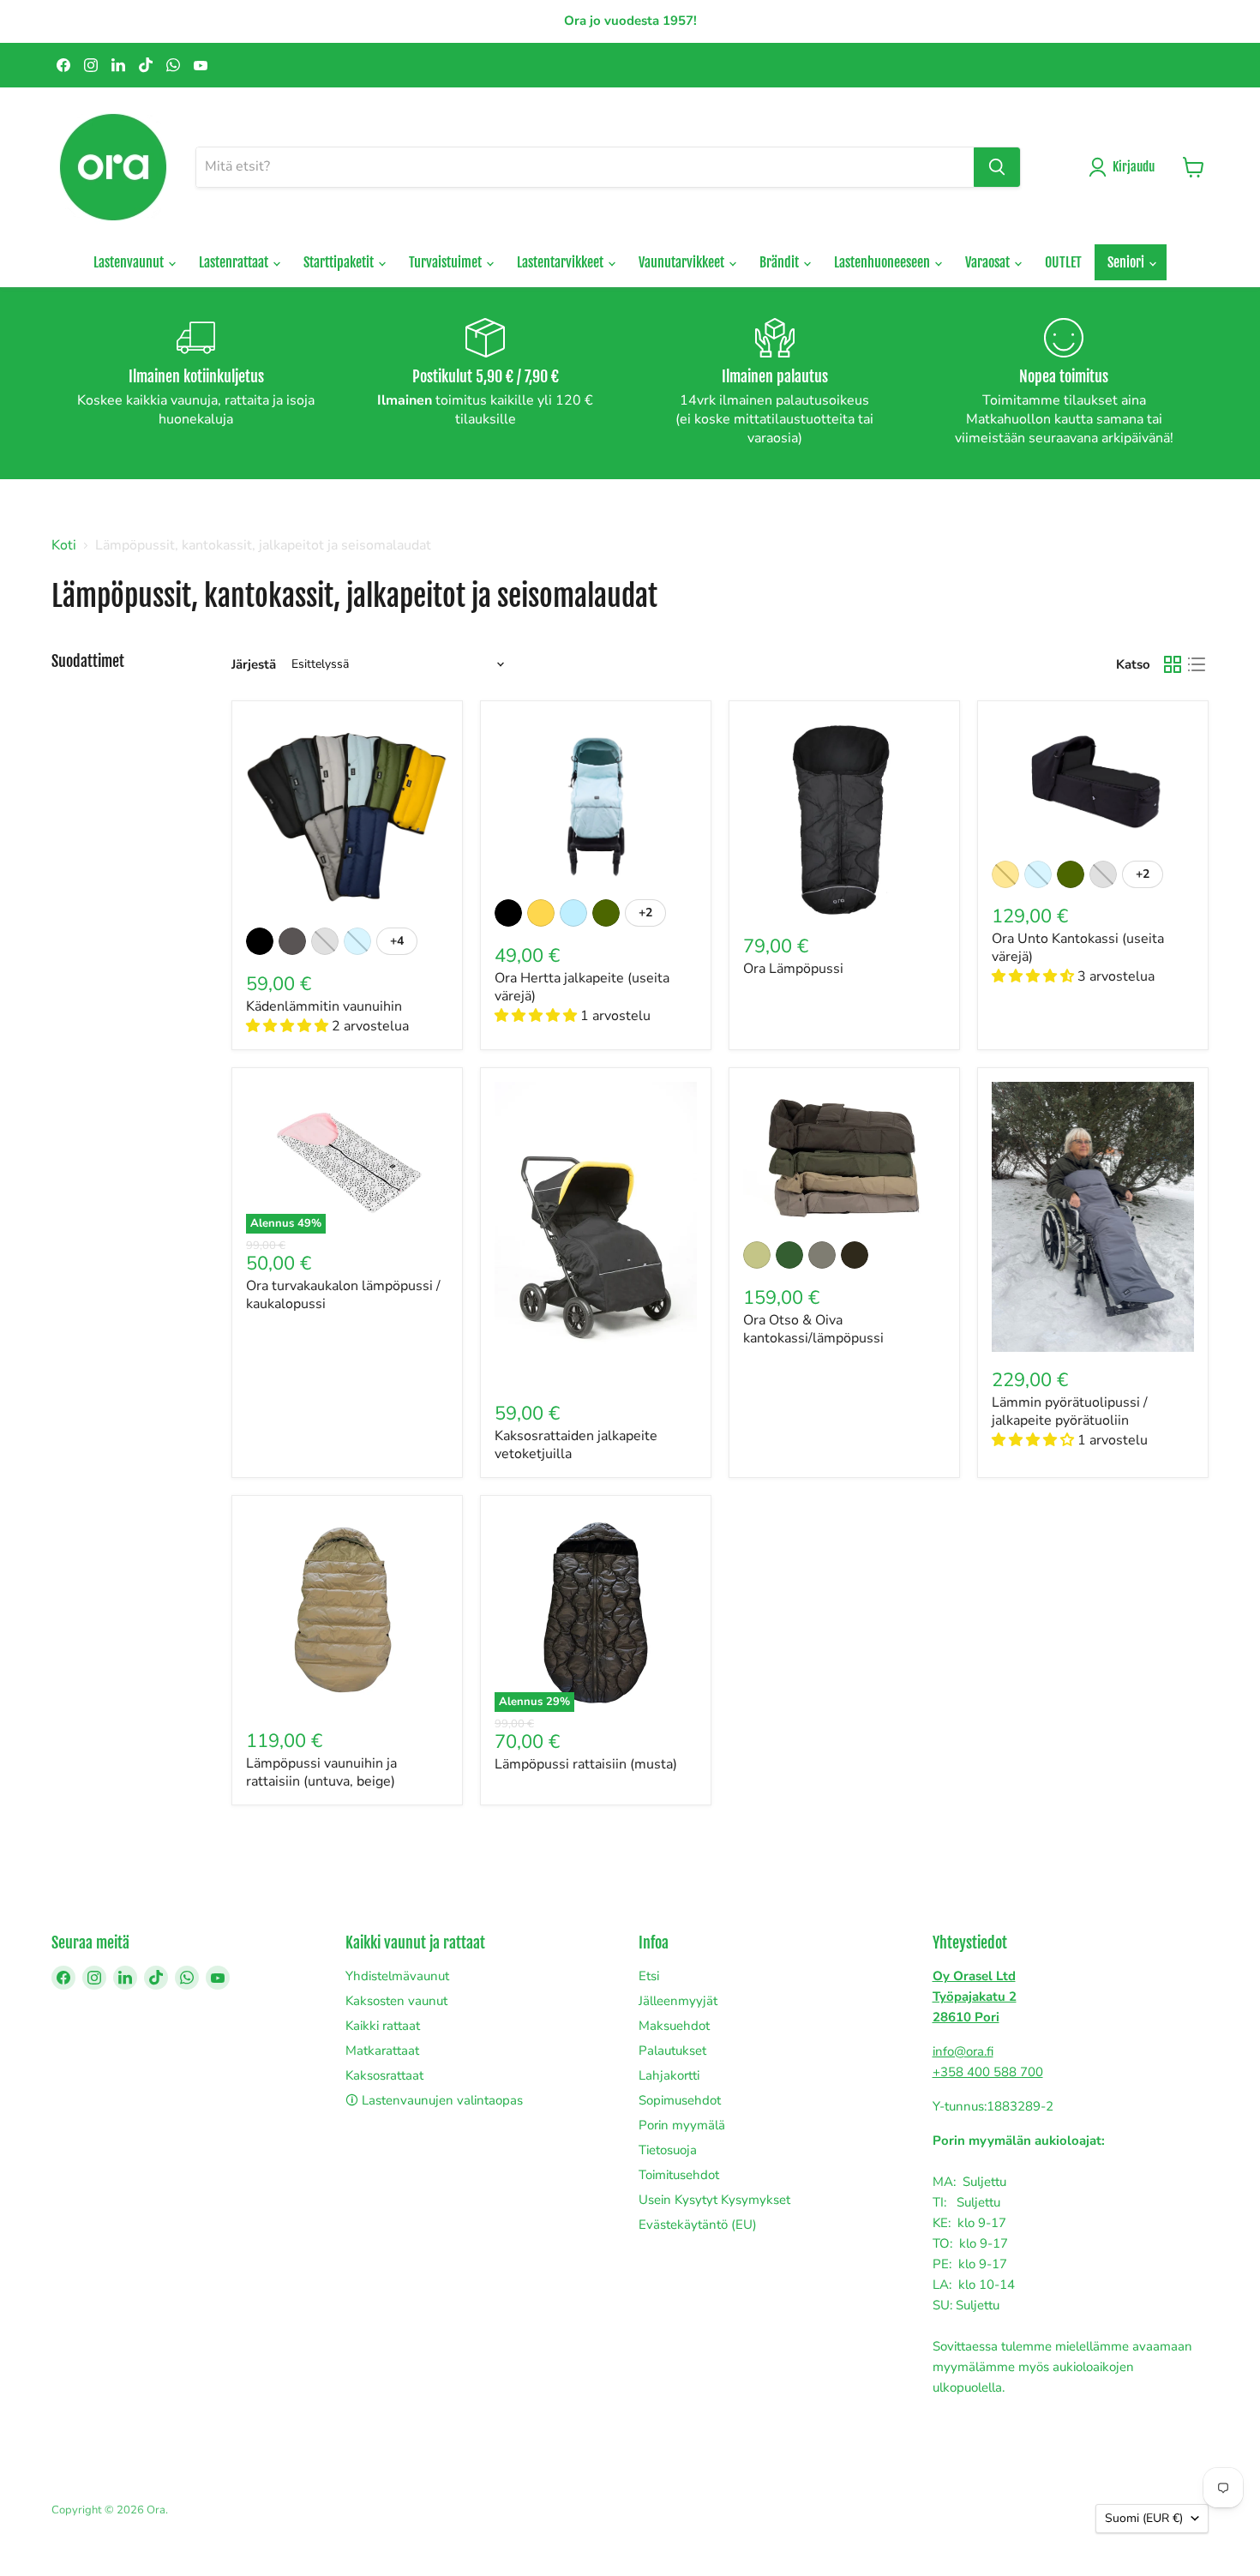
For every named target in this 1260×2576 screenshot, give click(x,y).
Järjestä (254, 665)
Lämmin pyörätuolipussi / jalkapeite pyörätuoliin (1070, 1411)
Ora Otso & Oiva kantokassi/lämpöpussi (813, 1329)
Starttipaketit (340, 262)
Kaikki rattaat (383, 2026)
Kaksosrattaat (384, 2075)
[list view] (1197, 664)
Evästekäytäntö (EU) (698, 2225)
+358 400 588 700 (988, 2072)
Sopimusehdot (680, 2100)
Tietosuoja (668, 2150)
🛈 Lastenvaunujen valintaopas (434, 2100)
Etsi (649, 1976)
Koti (64, 545)
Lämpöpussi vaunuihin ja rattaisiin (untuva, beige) (321, 1772)
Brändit (780, 262)
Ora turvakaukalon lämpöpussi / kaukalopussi (343, 1295)
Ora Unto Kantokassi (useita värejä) (1078, 948)
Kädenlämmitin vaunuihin (324, 1006)
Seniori (1127, 262)
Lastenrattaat (235, 262)
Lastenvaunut (130, 262)
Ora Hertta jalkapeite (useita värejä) (582, 987)
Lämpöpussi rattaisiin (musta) (586, 1764)
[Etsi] (997, 167)
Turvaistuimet (447, 262)
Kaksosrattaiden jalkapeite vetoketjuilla (576, 1445)
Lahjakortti (669, 2075)
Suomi (1144, 2518)
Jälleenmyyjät (678, 2001)
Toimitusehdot (679, 2175)
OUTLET (1063, 262)
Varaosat (989, 262)
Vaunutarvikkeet (683, 262)
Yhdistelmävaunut (397, 1976)
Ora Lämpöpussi (793, 969)
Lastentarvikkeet (561, 262)
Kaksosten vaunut (396, 2001)
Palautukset (672, 2051)
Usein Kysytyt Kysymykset (714, 2200)
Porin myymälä (682, 2125)
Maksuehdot (674, 2026)
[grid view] (1173, 664)
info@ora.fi (963, 2051)
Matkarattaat (382, 2051)
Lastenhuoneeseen (883, 262)
